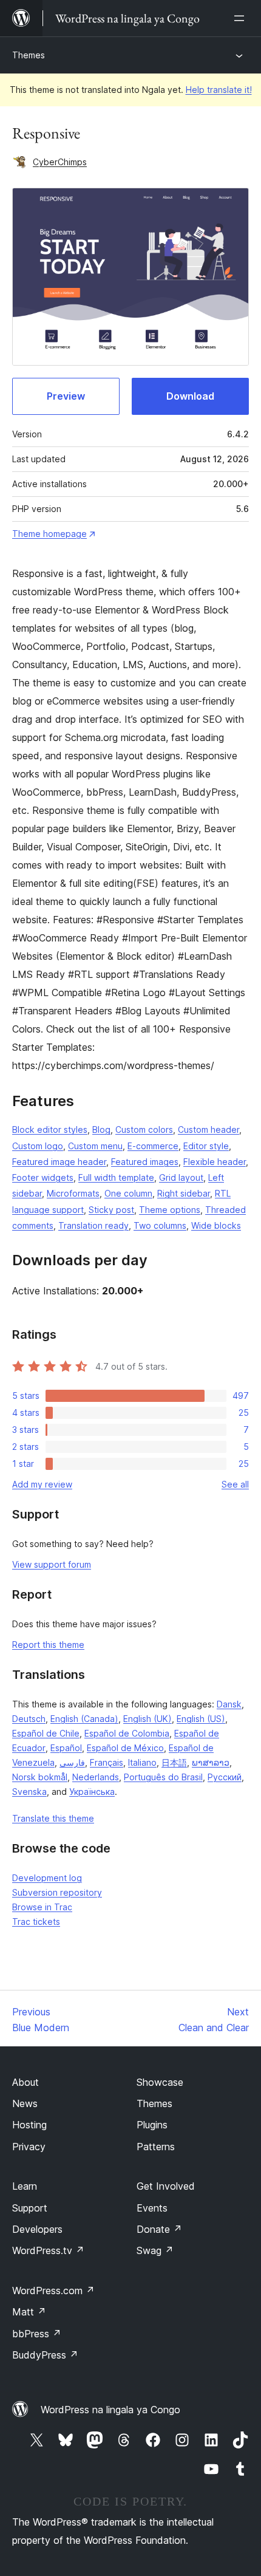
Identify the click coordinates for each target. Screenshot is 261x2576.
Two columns (160, 1225)
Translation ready (93, 1225)
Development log (47, 1878)
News (25, 2103)
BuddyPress (45, 2355)
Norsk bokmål (40, 1777)
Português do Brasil (163, 1777)
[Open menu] (242, 18)
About (25, 2082)
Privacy (29, 2147)
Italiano (142, 1762)
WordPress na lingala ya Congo (110, 2410)
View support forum (52, 1564)
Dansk (229, 1704)
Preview (66, 396)
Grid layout (181, 1177)
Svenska (29, 1792)
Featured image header (59, 1162)
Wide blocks (216, 1225)
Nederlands (96, 1777)
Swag (155, 2250)
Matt (29, 2312)
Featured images (145, 1162)
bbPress (37, 2334)
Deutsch (29, 1719)
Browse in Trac (42, 1907)
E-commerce (153, 1146)
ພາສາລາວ (211, 1762)
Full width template (116, 1177)
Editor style (206, 1146)
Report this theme (48, 1645)
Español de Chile (46, 1733)
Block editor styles (50, 1129)
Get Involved (166, 2186)
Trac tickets (36, 1922)
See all (235, 1484)
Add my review (42, 1484)
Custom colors (144, 1129)
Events (152, 2208)
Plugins (152, 2125)
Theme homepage (49, 534)
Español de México (125, 1748)
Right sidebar (184, 1193)
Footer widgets (43, 1177)
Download (190, 396)
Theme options (170, 1210)
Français (107, 1762)
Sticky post (111, 1210)
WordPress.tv (48, 2250)
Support (30, 2208)
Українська (92, 1792)
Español (66, 1748)
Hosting (29, 2125)
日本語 (174, 1762)
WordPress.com (53, 2291)
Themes (29, 55)
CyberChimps (60, 162)
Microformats (73, 1193)
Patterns (156, 2147)
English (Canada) (84, 1719)
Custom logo (38, 1146)
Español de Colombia (127, 1733)
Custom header (208, 1129)
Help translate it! (219, 90)
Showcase (160, 2082)
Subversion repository (57, 1892)
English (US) (201, 1719)
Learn (25, 2186)
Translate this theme (53, 1818)
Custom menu (95, 1146)
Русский (225, 1777)
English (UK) (147, 1719)
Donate (159, 2229)
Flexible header (215, 1162)
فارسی (72, 1762)
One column (128, 1193)
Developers (37, 2229)
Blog (101, 1129)
